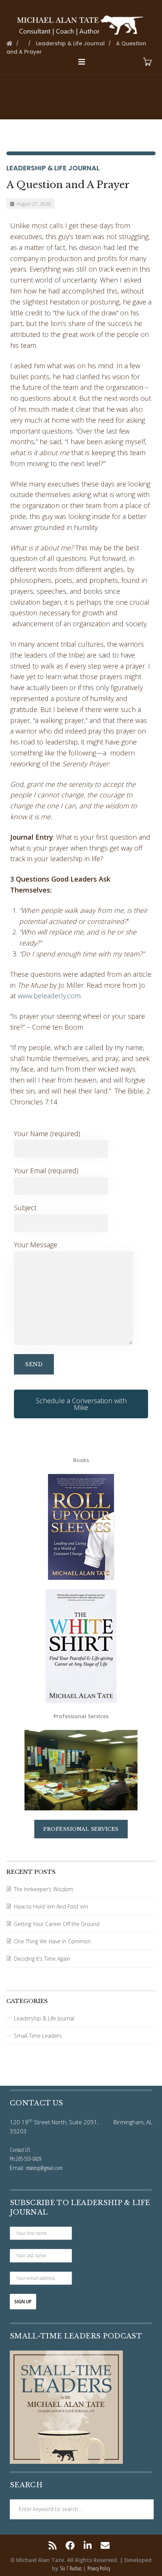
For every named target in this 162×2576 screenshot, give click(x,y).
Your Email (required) (46, 1171)
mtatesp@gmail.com (44, 2168)
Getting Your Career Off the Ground (57, 1924)
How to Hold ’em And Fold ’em (51, 1907)
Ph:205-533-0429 (26, 2159)
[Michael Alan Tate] (81, 24)
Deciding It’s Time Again (42, 1959)
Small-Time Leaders (38, 2036)
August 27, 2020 (34, 204)
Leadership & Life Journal (53, 168)
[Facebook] (70, 2545)
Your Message (36, 1245)
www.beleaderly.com (49, 996)
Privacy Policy (99, 2568)
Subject (25, 1208)
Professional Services (81, 1829)
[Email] (105, 2545)
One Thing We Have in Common (52, 1941)
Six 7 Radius (71, 2568)
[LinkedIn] (88, 2545)
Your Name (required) (47, 1134)
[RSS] (54, 2545)
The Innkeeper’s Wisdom (44, 1889)
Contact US (20, 2150)
